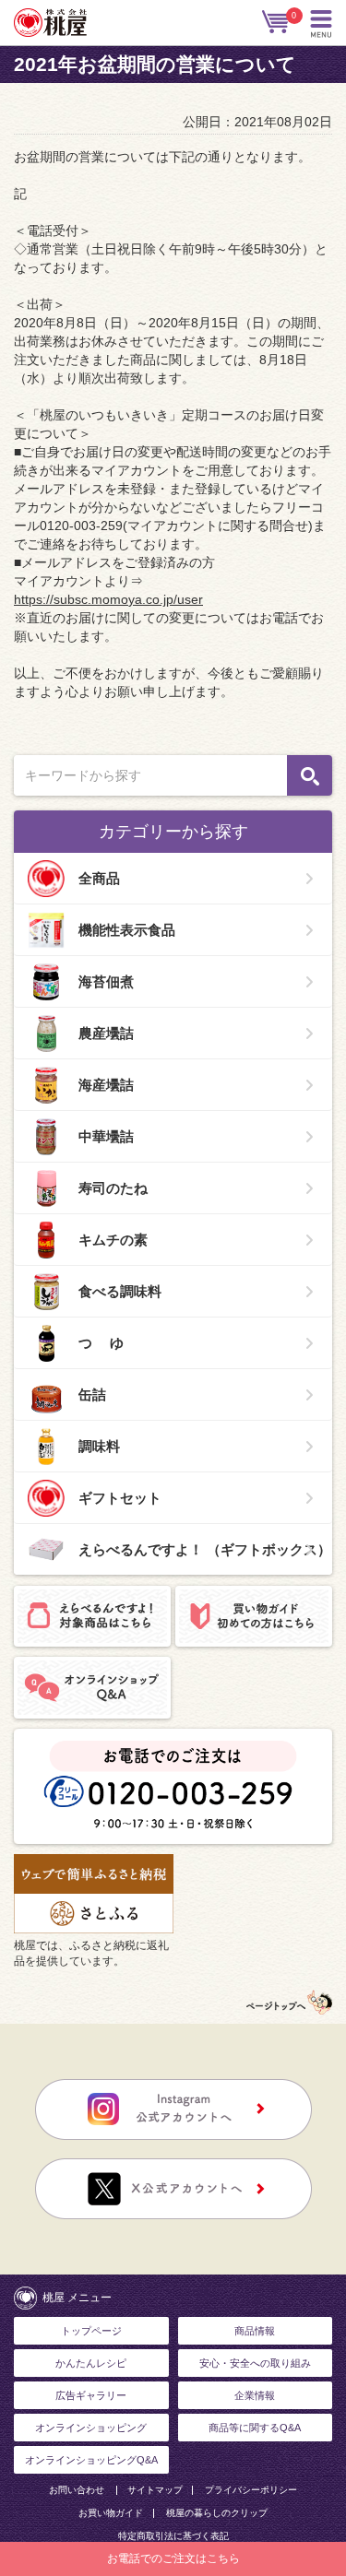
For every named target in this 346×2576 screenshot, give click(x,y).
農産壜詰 (106, 1033)
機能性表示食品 (127, 930)
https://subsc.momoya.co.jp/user (108, 599)
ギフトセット (120, 1498)
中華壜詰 (106, 1136)
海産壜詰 (106, 1085)
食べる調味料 (120, 1291)
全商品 (99, 878)
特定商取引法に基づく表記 (173, 2536)
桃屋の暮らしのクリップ (217, 2513)
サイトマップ (155, 2490)
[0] (277, 22)
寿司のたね (113, 1188)
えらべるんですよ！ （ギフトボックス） (205, 1549)
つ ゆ (101, 1343)
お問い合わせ (77, 2490)
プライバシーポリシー (251, 2490)
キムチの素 (113, 1240)
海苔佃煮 (106, 981)
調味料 (99, 1446)
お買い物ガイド (111, 2513)
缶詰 (92, 1394)
